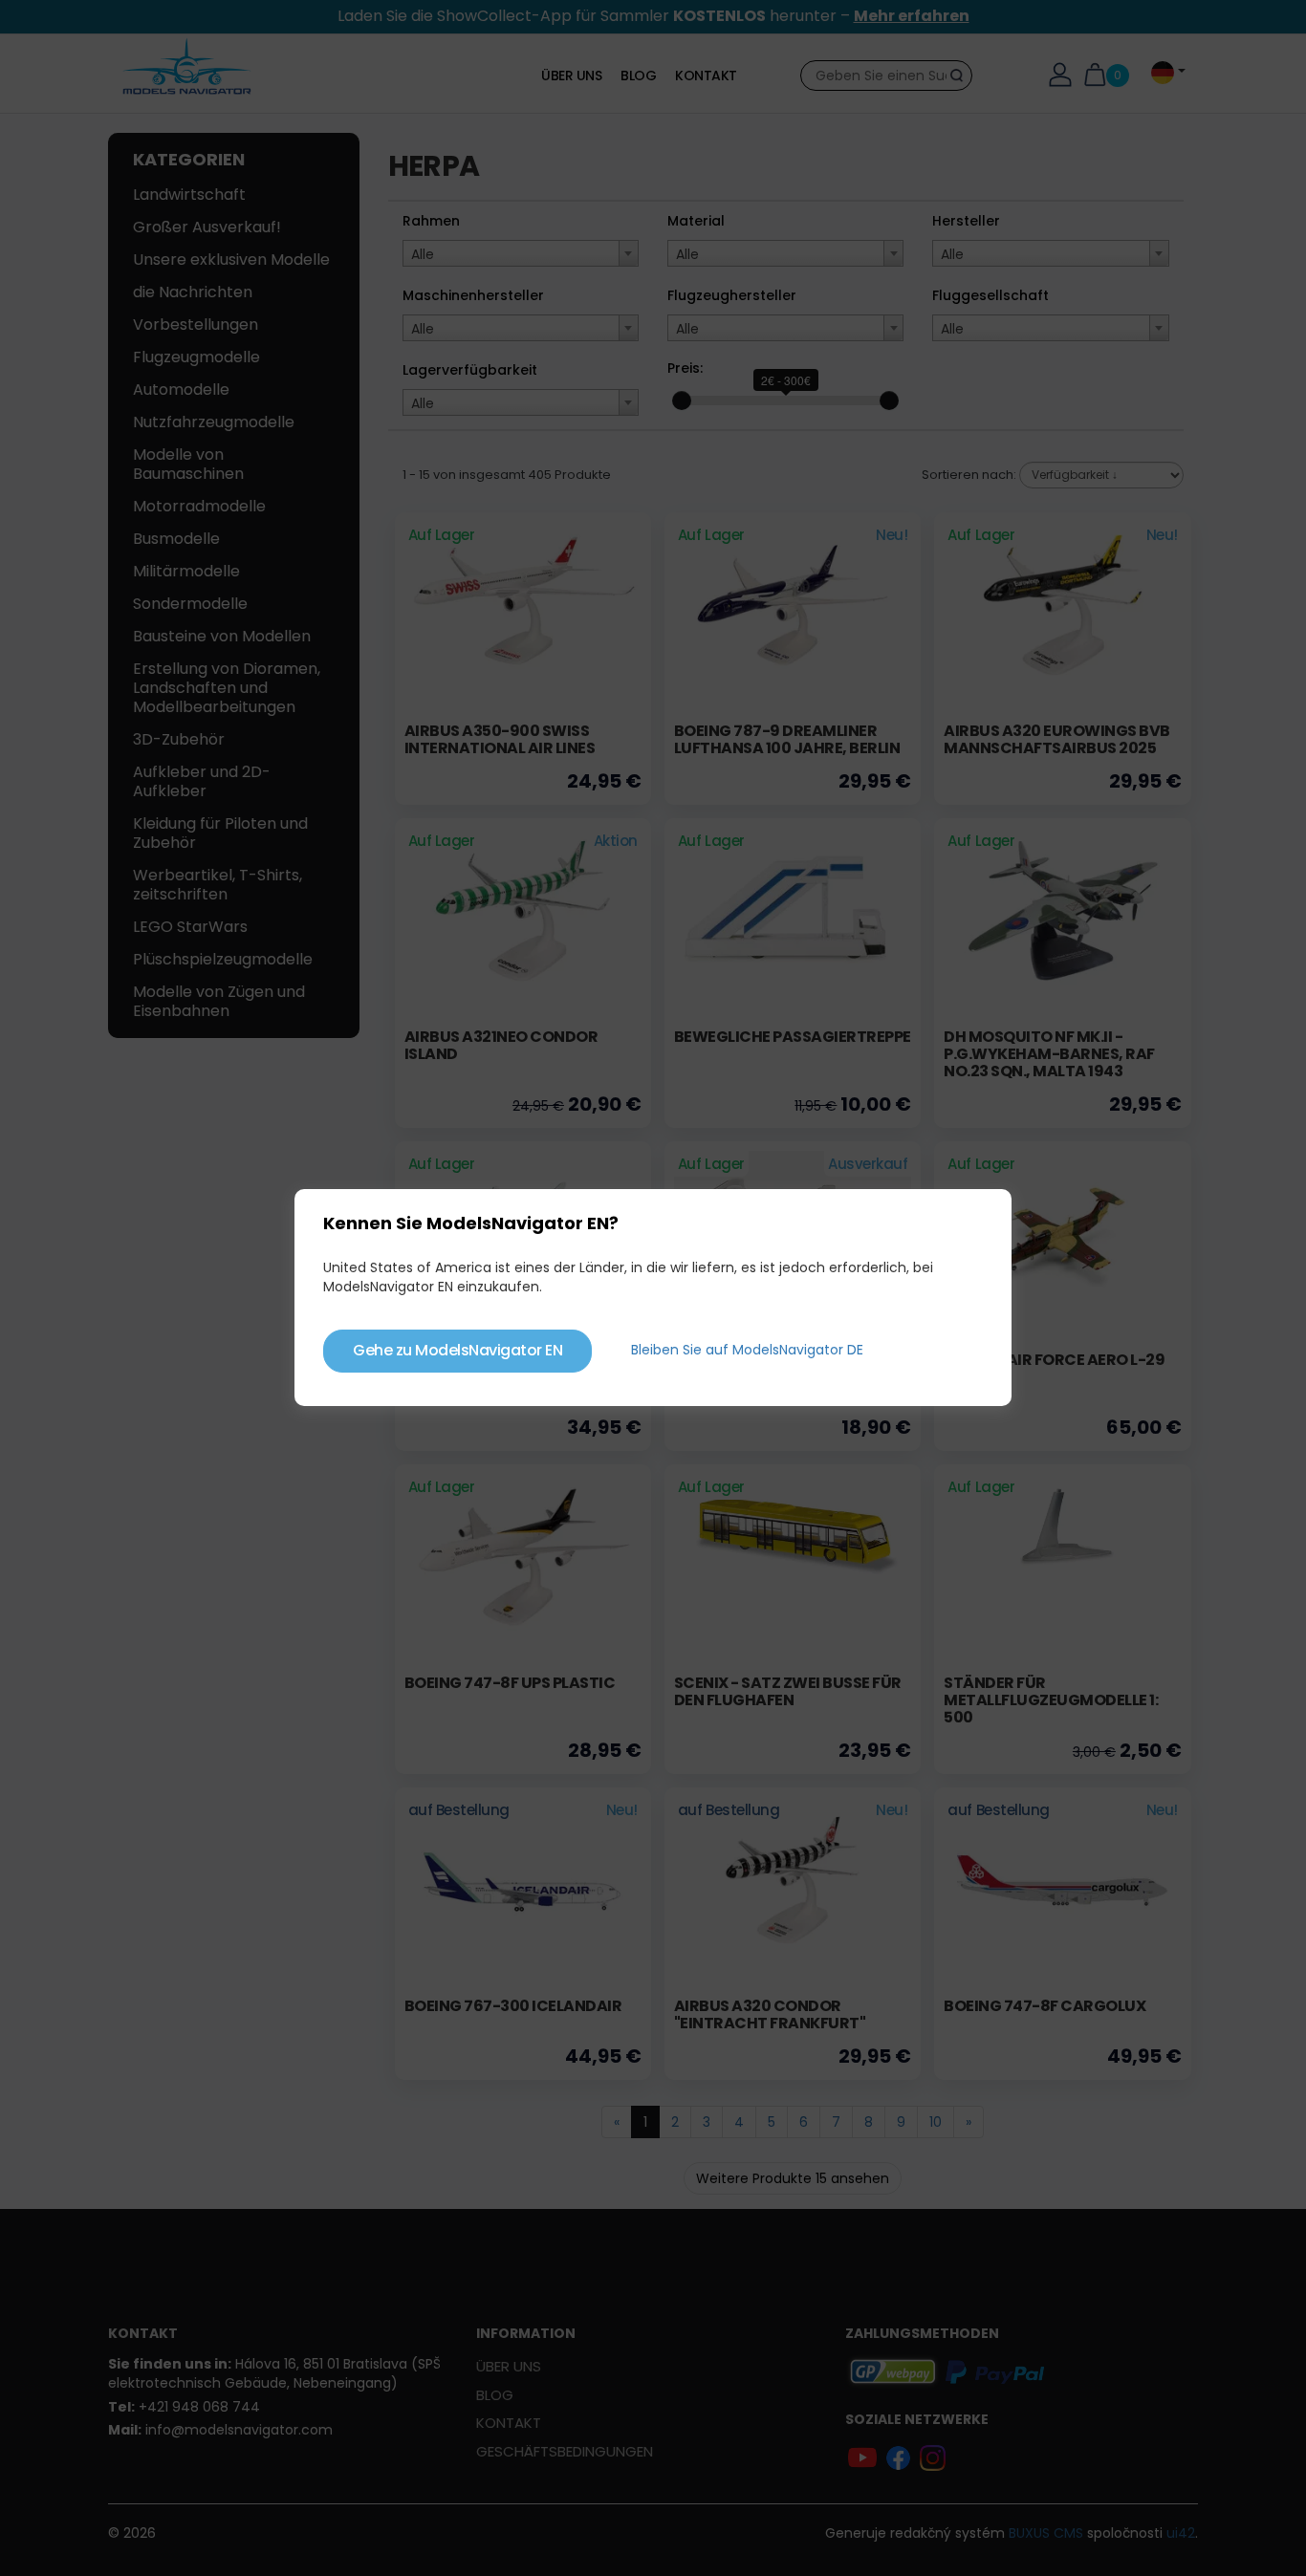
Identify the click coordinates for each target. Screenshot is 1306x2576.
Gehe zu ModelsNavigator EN (457, 1350)
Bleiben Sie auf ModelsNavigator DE (747, 1350)
